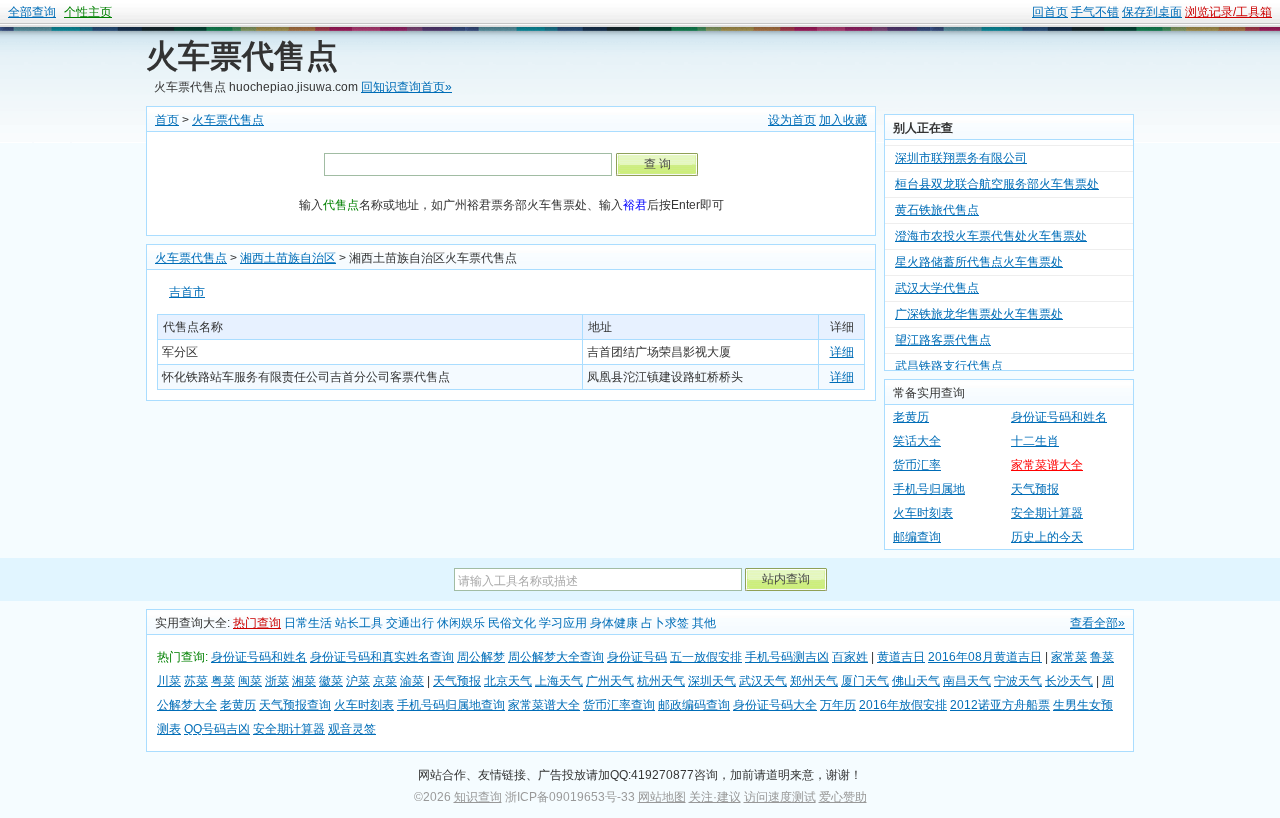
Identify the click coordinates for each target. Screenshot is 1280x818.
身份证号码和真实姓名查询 (382, 657)
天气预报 (1035, 489)
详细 (842, 352)
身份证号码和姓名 (1059, 417)
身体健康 (614, 623)
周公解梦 (481, 657)
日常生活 (308, 623)
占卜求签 (665, 623)
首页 (167, 120)
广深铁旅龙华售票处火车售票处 (979, 307)
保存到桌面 (1152, 12)
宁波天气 (1018, 681)
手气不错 (1095, 12)
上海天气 (559, 681)
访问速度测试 (780, 797)
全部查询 (32, 12)
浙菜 (277, 681)
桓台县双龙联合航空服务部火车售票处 (997, 177)
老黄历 (911, 417)
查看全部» (1097, 623)
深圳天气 (712, 681)
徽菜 (331, 681)
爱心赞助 (843, 797)
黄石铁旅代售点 (937, 203)
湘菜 (304, 681)
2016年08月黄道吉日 (985, 657)
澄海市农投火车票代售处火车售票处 (991, 229)
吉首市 (187, 292)
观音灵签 (352, 729)
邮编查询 (917, 537)
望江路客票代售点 (943, 333)
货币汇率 (917, 465)
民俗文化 (512, 623)
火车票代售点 (242, 56)
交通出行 (410, 623)
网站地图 (662, 797)
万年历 (838, 705)
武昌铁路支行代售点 (949, 359)
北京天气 (508, 681)
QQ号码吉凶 (217, 729)
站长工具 (359, 623)
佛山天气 (916, 681)
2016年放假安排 (903, 705)
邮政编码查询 (694, 705)
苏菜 (196, 681)
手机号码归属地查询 (451, 705)
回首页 (1050, 12)
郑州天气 (814, 681)
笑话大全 (917, 441)
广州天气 (610, 681)
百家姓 (850, 657)
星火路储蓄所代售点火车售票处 (979, 255)
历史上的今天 (1047, 537)
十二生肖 (1035, 441)
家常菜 (1069, 657)
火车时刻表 (923, 513)
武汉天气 (763, 681)
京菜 (385, 681)
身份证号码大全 (775, 705)
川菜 (169, 681)
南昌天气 (967, 681)
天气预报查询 (295, 705)
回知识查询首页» (406, 87)
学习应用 (563, 623)
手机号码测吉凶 (787, 657)
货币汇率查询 (619, 705)
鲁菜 (1102, 657)
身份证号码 (637, 657)
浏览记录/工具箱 (1228, 12)
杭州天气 (661, 681)
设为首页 (792, 120)
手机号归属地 (929, 489)
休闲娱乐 (461, 623)
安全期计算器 (1047, 513)
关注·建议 (715, 797)
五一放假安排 (706, 657)
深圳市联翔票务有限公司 (961, 151)
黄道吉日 (901, 657)
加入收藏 (843, 120)
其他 (704, 623)
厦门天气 (865, 681)
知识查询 (478, 797)
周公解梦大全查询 (556, 657)
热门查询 (257, 623)
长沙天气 (1069, 681)
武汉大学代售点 (937, 281)
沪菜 (358, 681)
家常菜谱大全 (1047, 465)
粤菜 (223, 681)
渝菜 (412, 681)
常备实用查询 (929, 393)
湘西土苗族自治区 (288, 258)
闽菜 (250, 681)
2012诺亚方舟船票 (1000, 705)
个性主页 (88, 12)
